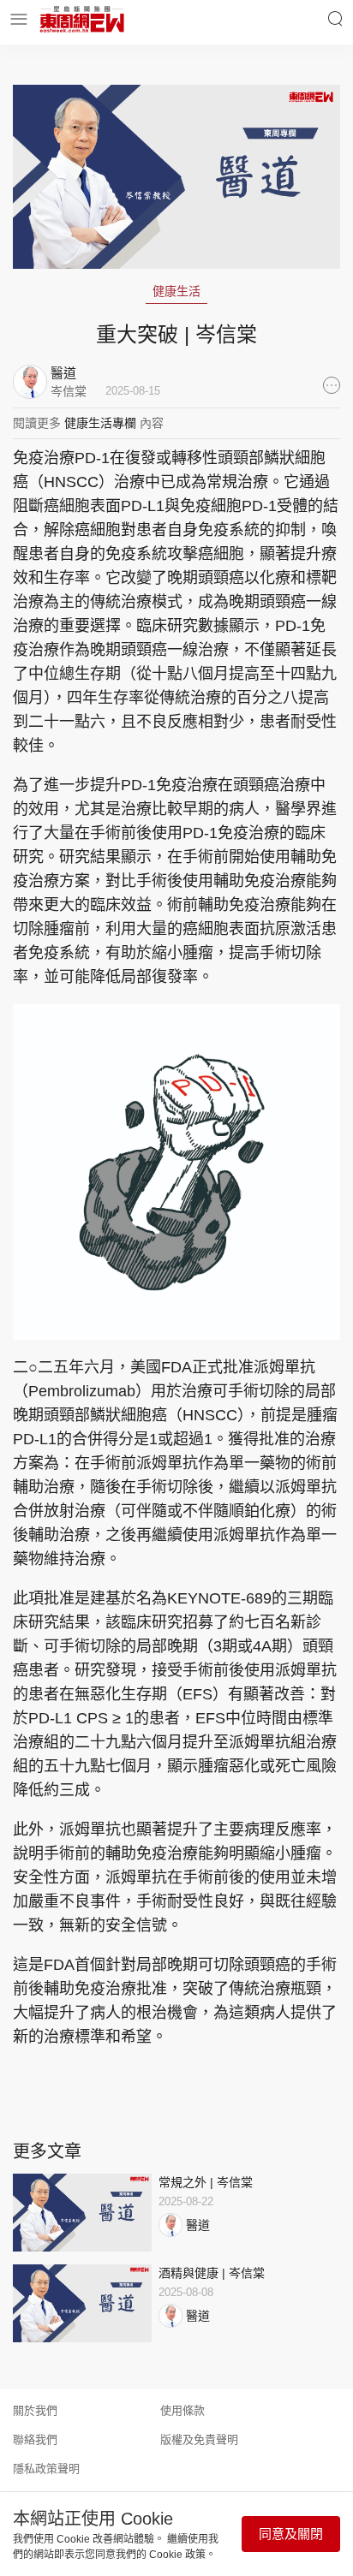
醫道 (198, 2225)
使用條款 (182, 2410)
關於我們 (35, 2410)
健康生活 (176, 291)
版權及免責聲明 (199, 2439)
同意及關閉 (291, 2534)
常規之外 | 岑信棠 (206, 2182)
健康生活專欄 (100, 423)
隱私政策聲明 (46, 2469)
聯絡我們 (35, 2439)
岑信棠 (69, 391)
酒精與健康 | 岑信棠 (212, 2273)
